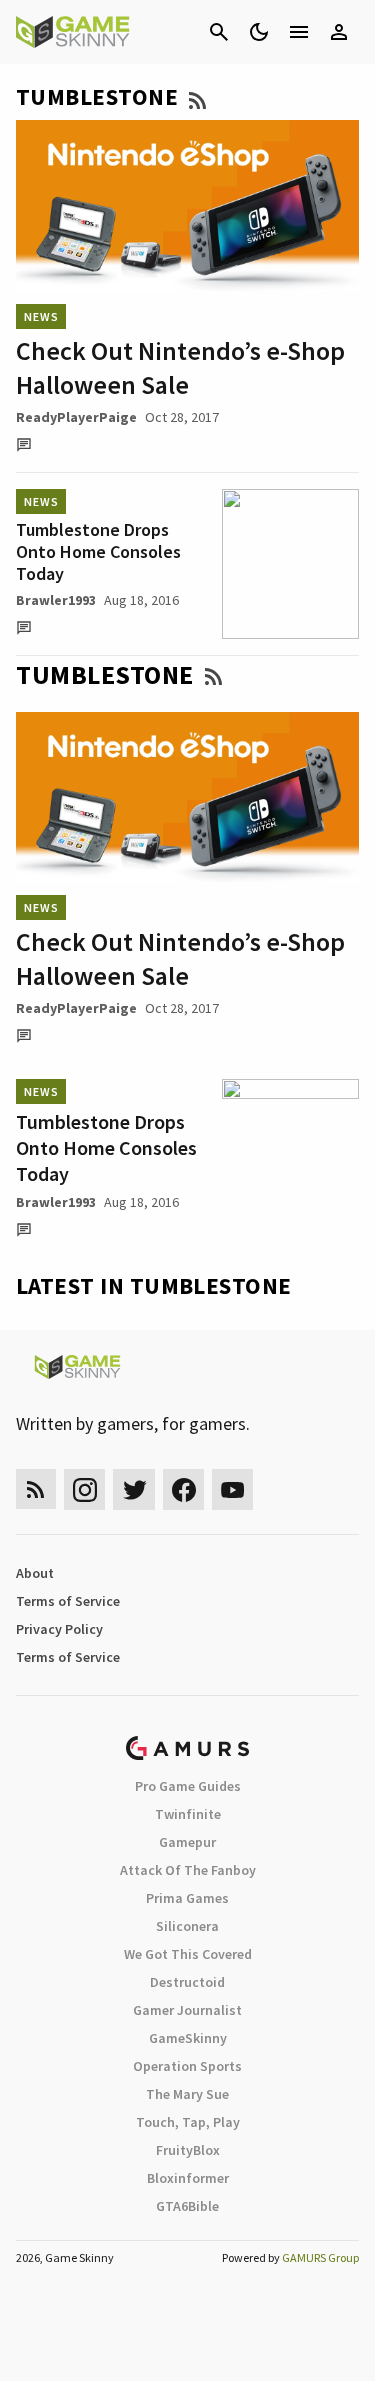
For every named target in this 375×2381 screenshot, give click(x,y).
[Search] (219, 32)
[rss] (36, 1489)
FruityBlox (188, 2150)
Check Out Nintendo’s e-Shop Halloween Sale (180, 367)
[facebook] (183, 1489)
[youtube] (233, 1489)
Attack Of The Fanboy (188, 1870)
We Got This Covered (188, 1954)
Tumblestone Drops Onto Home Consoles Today (98, 551)
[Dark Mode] (259, 32)
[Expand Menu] (299, 32)
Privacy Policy (59, 1629)
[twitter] (134, 1489)
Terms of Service (68, 1601)
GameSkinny (188, 2038)
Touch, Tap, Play (188, 2122)
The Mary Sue (187, 2094)
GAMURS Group (320, 2257)
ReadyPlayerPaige (76, 417)
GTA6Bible (187, 2206)
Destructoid (187, 1982)
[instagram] (84, 1489)
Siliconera (187, 1926)
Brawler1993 (56, 600)
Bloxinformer (188, 2178)
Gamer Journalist (187, 2010)
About (35, 1573)
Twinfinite (188, 1814)
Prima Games (187, 1898)
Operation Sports (187, 2066)
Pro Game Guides (188, 1786)
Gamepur (187, 1842)
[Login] (339, 32)
